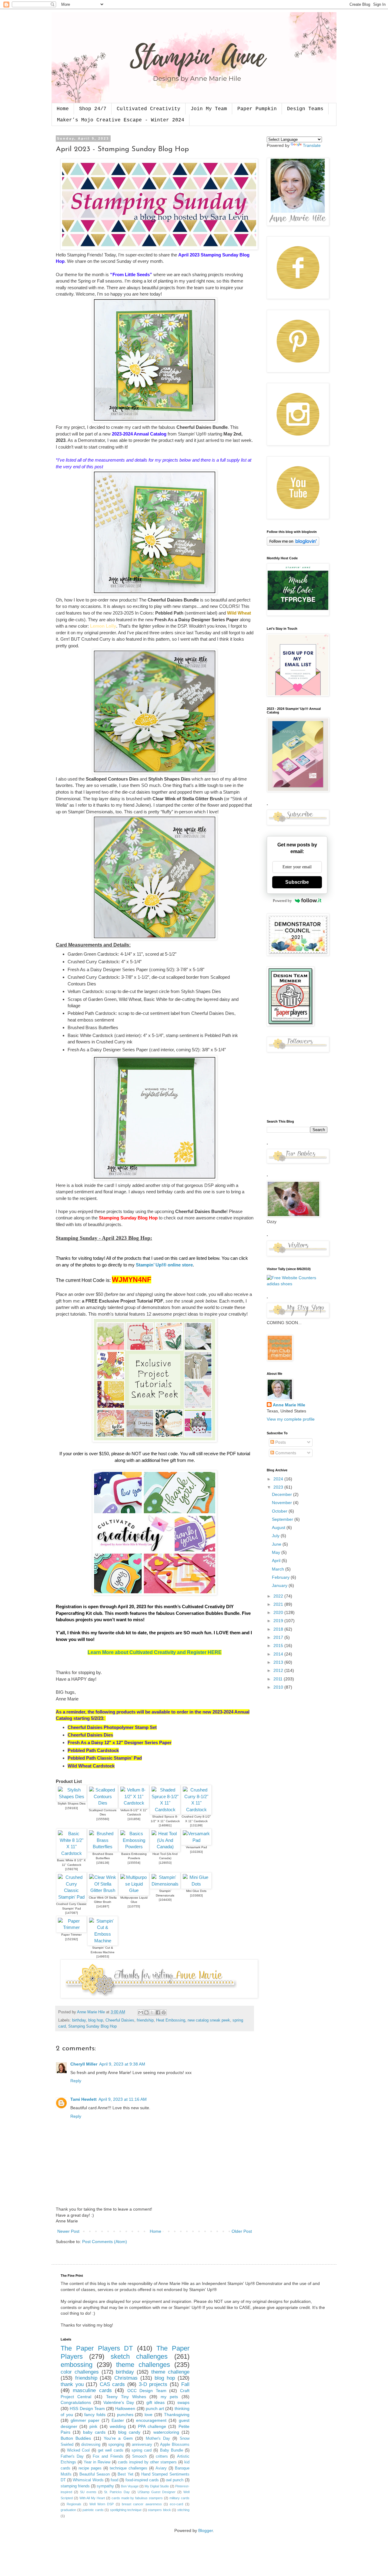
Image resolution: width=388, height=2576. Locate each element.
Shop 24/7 (93, 109)
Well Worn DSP (102, 2504)
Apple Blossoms (175, 2445)
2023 (279, 1487)
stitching (183, 2510)
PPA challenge (152, 2426)
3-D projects (153, 2384)
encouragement (151, 2420)
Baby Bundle (172, 2450)
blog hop (96, 2020)
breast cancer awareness (142, 2504)
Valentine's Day (119, 2402)
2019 (279, 1621)
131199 (196, 1825)
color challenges (80, 2372)
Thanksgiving (177, 2415)
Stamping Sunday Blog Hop (92, 2026)
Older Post (242, 2231)
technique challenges (129, 2468)
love (149, 2415)
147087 (72, 1913)
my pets (169, 2397)
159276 (72, 1869)
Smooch (139, 2456)
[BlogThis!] (146, 2012)
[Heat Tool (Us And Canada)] (165, 1847)
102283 (196, 1852)
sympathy (105, 2486)
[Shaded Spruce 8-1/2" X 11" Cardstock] (165, 1810)
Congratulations (76, 2402)
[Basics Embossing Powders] (134, 1847)
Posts (280, 1442)
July (276, 1536)
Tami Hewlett (84, 2099)
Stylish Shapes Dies (72, 1803)
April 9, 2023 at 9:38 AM (122, 2064)
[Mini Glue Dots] (196, 1884)
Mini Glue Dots (196, 1891)
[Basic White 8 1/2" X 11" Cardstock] (71, 1853)
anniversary (142, 2445)
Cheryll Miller (84, 2064)
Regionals (74, 2504)
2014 (279, 1654)
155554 (134, 1863)
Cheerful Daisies (120, 2020)
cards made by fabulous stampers (137, 2498)
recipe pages (90, 2468)
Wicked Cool (78, 2450)
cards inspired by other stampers (147, 2462)
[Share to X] (152, 2012)
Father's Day (72, 2456)
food (114, 2480)
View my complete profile (291, 1419)
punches (125, 2415)
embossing (77, 2365)
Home (63, 109)
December (283, 1494)
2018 (279, 1629)
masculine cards (92, 2390)
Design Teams (305, 109)
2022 (279, 1596)
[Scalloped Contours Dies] (103, 1803)
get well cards (111, 2450)
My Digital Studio (157, 2486)
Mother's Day (158, 2439)
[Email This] (141, 2012)
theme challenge (170, 2372)
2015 (279, 1646)
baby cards (94, 2432)
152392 (72, 1939)
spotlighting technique (126, 2510)
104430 (165, 1900)
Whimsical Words (88, 2480)
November (283, 1503)
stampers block (159, 2510)
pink (93, 2426)
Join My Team (209, 109)
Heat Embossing (171, 2020)
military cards (179, 2498)
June (277, 1544)
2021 (279, 1604)
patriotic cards (93, 2510)
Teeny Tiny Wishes (126, 2397)
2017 (279, 1637)
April (277, 1561)
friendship (145, 2020)
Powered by (282, 901)
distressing (91, 2445)
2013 (279, 1662)
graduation (68, 2510)
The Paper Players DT (97, 2348)
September (283, 1519)
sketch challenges (139, 2356)
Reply (76, 2081)
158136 (103, 1863)
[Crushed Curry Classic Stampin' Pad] (71, 1897)
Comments (285, 1453)
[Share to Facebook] (158, 2012)
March (279, 1569)
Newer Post (68, 2231)
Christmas (126, 2378)
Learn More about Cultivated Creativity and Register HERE (155, 1652)
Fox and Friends (108, 2456)
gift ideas (156, 2402)
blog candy (129, 2432)
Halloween (125, 2408)
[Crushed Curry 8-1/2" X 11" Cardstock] (196, 1810)
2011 (279, 1679)
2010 (279, 1687)
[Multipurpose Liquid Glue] (134, 1890)
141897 (103, 1906)
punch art (155, 2408)
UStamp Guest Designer (157, 2492)
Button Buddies (76, 2438)
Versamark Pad (196, 1847)
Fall (185, 2384)
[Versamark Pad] (196, 1840)
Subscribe (297, 882)
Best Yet (125, 2474)
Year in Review (97, 2462)
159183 (72, 1808)
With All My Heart (92, 2498)
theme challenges (143, 2365)
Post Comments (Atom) (105, 2242)
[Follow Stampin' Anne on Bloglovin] (293, 544)
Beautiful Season (95, 2474)
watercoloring (166, 2432)
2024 (279, 1479)
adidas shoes (279, 1284)
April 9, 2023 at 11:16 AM (123, 2099)
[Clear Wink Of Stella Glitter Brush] (103, 1890)
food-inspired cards (142, 2480)
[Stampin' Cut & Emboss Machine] (103, 1941)
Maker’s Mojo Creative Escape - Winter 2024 (121, 120)
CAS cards (112, 2384)
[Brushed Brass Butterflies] (103, 1847)
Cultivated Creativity (149, 109)
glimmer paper (85, 2420)
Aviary (161, 2468)
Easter (118, 2420)
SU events (88, 2492)
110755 (134, 1906)
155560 (103, 1819)
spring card (142, 2450)
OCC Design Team (147, 2391)
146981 (165, 1825)
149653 (103, 1956)
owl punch (175, 2480)
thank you (72, 2384)
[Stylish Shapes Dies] (71, 1796)
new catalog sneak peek (209, 2020)
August (279, 1527)
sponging (116, 2445)
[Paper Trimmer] (71, 1927)
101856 (134, 1819)
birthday (79, 2020)
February (281, 1577)
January (280, 1585)
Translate (312, 145)
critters (162, 2456)
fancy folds (95, 2415)
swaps (183, 2402)
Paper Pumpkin (257, 109)
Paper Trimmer (71, 1935)
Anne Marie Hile (289, 1405)
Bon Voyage (130, 2486)
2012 (279, 1670)
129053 (165, 1863)
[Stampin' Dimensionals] (165, 1884)
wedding (118, 2426)
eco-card (176, 2504)
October (280, 1511)
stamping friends (75, 2486)
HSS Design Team (87, 2408)
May (277, 1552)
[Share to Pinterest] (164, 2012)
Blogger (206, 2530)
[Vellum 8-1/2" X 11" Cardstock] (134, 1803)
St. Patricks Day (117, 2492)
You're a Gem (118, 2438)
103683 (196, 1895)
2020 (279, 1612)
